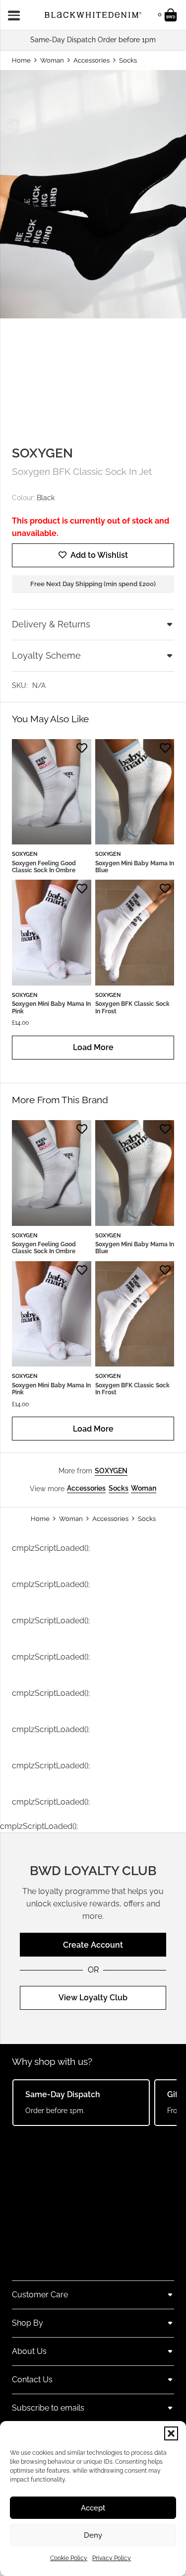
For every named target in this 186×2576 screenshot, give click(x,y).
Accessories (92, 60)
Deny (93, 2535)
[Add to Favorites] (82, 748)
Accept (93, 2508)
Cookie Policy (69, 2558)
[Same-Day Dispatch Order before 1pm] (93, 40)
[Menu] (17, 15)
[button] (171, 2433)
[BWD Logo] (93, 15)
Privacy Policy (112, 2558)
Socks (128, 60)
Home (21, 60)
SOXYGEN (42, 453)
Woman (52, 60)
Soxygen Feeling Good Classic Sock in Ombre (44, 867)
